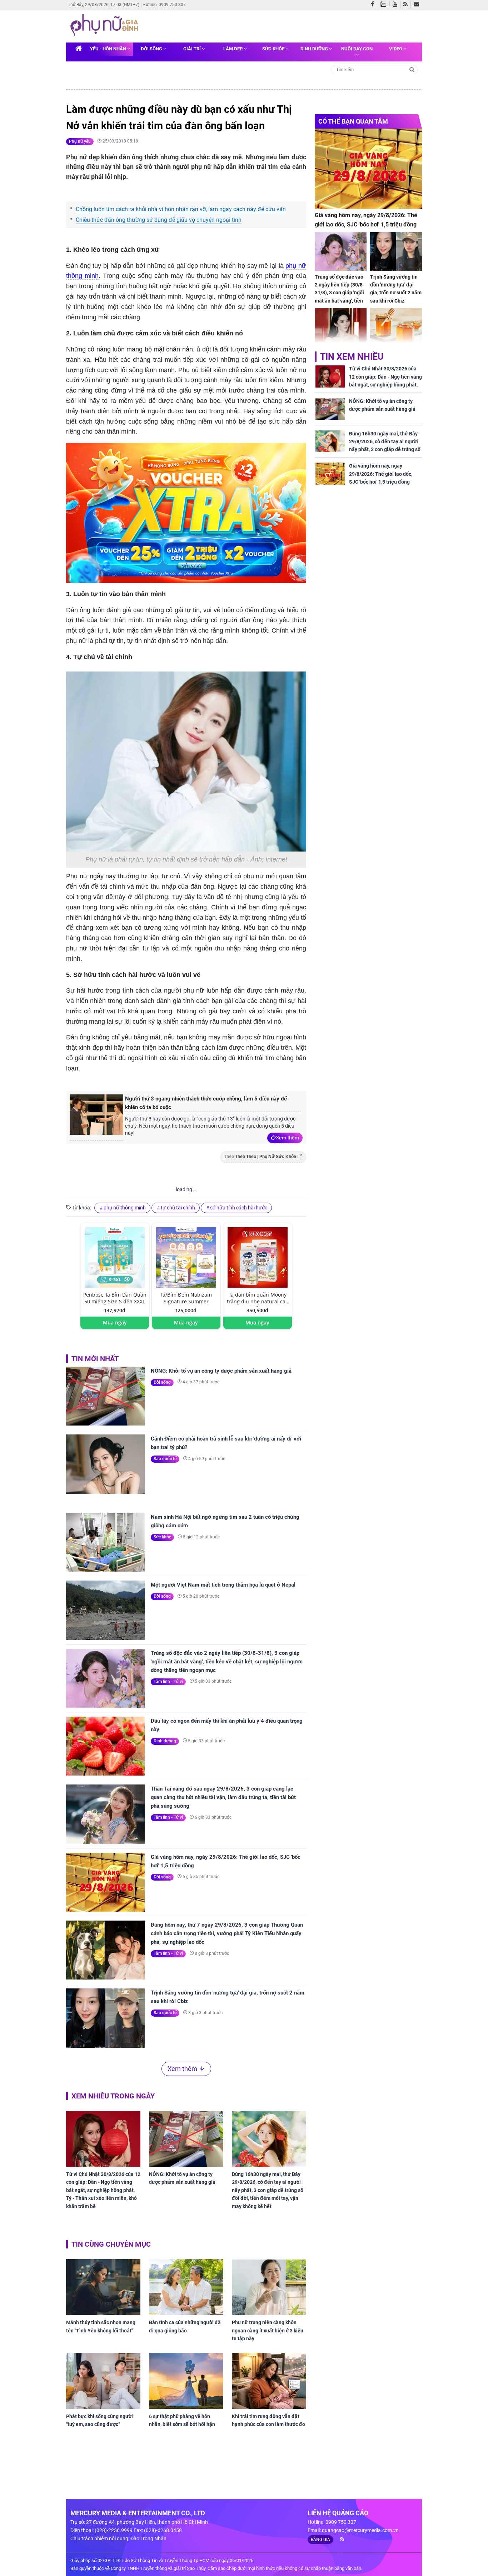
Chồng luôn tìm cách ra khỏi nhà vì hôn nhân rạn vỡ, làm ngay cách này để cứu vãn (181, 209)
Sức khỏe (274, 49)
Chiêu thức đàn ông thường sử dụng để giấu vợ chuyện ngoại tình (159, 220)
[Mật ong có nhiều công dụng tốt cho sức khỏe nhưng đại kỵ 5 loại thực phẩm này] (396, 327)
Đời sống (152, 49)
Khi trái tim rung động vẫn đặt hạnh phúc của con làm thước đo (268, 2420)
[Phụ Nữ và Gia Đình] (106, 26)
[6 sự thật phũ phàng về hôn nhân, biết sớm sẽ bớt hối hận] (186, 2381)
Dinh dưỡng (315, 49)
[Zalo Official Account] (385, 4)
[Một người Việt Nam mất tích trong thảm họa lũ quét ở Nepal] (105, 1610)
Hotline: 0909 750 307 (164, 5)
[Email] (418, 5)
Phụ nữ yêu (80, 141)
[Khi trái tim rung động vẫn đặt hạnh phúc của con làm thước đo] (269, 2381)
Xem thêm (287, 1138)
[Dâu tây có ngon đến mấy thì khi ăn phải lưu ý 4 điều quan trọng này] (105, 1746)
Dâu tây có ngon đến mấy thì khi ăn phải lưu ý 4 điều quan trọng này (227, 1725)
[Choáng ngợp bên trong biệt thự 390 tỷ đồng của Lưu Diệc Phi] (341, 327)
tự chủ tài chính (178, 1208)
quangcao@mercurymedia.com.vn (360, 2530)
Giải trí (193, 49)
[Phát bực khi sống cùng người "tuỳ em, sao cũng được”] (103, 2381)
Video (396, 49)
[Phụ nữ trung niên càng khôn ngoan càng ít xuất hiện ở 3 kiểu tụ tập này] (269, 2287)
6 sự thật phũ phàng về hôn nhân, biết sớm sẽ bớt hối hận (182, 2420)
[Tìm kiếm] (412, 69)
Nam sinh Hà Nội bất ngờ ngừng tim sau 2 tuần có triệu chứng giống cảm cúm (225, 1521)
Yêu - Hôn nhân (109, 49)
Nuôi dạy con (357, 49)
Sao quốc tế (165, 1459)
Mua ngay (115, 1322)
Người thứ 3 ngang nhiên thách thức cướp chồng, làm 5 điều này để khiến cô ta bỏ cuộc (206, 1103)
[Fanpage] (374, 5)
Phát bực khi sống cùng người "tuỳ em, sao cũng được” (99, 2420)
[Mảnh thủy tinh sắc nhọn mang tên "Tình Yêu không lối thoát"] (103, 2287)
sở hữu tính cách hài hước (239, 1208)
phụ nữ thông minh (125, 1208)
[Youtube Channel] (397, 5)
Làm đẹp (233, 49)
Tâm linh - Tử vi (168, 1682)
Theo (260, 1157)
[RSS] (407, 5)
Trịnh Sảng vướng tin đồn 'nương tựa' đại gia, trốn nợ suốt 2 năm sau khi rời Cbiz (228, 1997)
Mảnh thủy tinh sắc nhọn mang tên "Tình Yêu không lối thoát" (101, 2326)
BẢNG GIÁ (320, 2540)
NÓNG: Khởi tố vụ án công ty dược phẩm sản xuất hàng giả (221, 1371)
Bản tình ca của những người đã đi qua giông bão (185, 2326)
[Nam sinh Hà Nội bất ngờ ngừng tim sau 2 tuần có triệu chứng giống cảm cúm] (105, 1542)
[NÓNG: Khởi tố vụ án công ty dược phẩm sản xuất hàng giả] (105, 1396)
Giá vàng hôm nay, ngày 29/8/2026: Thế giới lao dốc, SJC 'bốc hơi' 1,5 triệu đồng (226, 1861)
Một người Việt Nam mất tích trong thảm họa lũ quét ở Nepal (223, 1585)
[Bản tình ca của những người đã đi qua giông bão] (186, 2287)
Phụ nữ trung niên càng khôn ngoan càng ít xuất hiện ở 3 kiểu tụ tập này (268, 2330)
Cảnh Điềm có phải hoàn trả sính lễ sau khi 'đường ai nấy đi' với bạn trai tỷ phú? (226, 1443)
